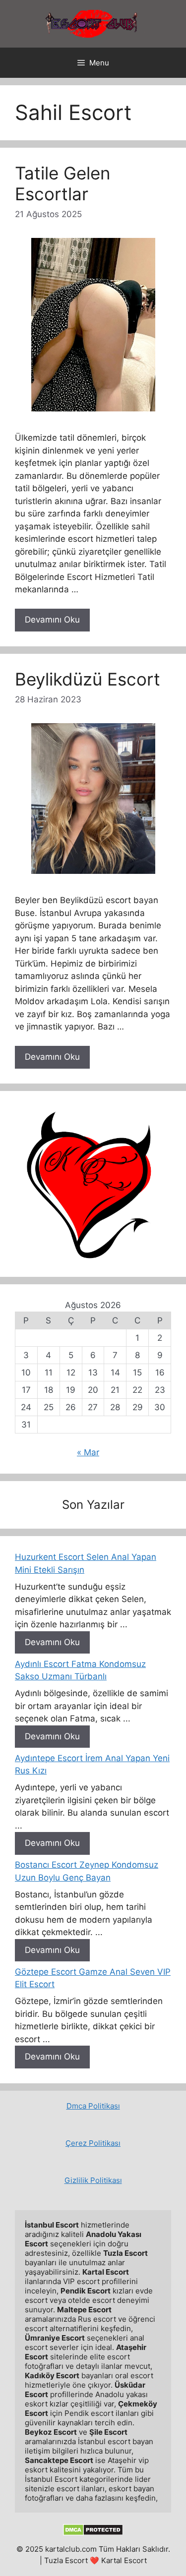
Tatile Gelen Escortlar (62, 183)
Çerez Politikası (93, 2143)
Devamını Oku (52, 620)
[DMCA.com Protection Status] (93, 2533)
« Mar (88, 1452)
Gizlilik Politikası (93, 2180)
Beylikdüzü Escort (88, 679)
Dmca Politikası (93, 2106)
